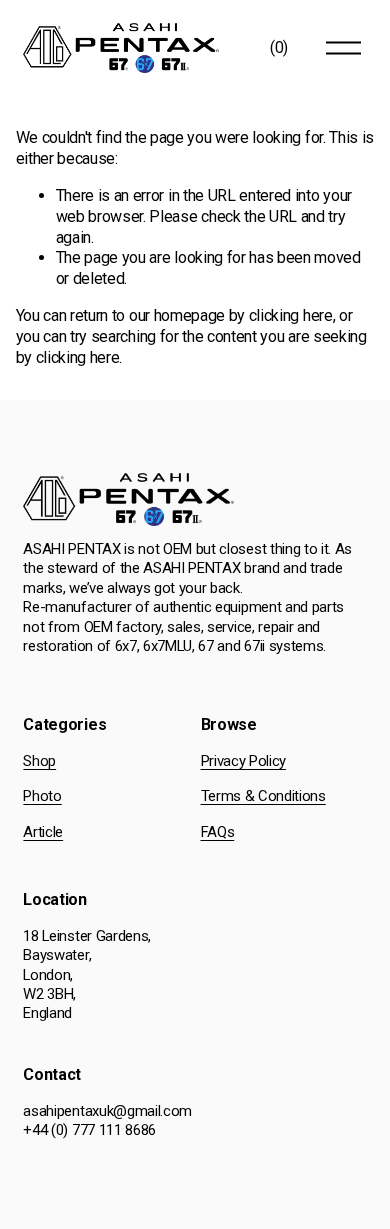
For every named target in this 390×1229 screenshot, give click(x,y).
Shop (39, 761)
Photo (42, 796)
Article (43, 832)
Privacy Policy (244, 761)
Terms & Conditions (263, 796)
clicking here (291, 315)
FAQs (218, 832)
